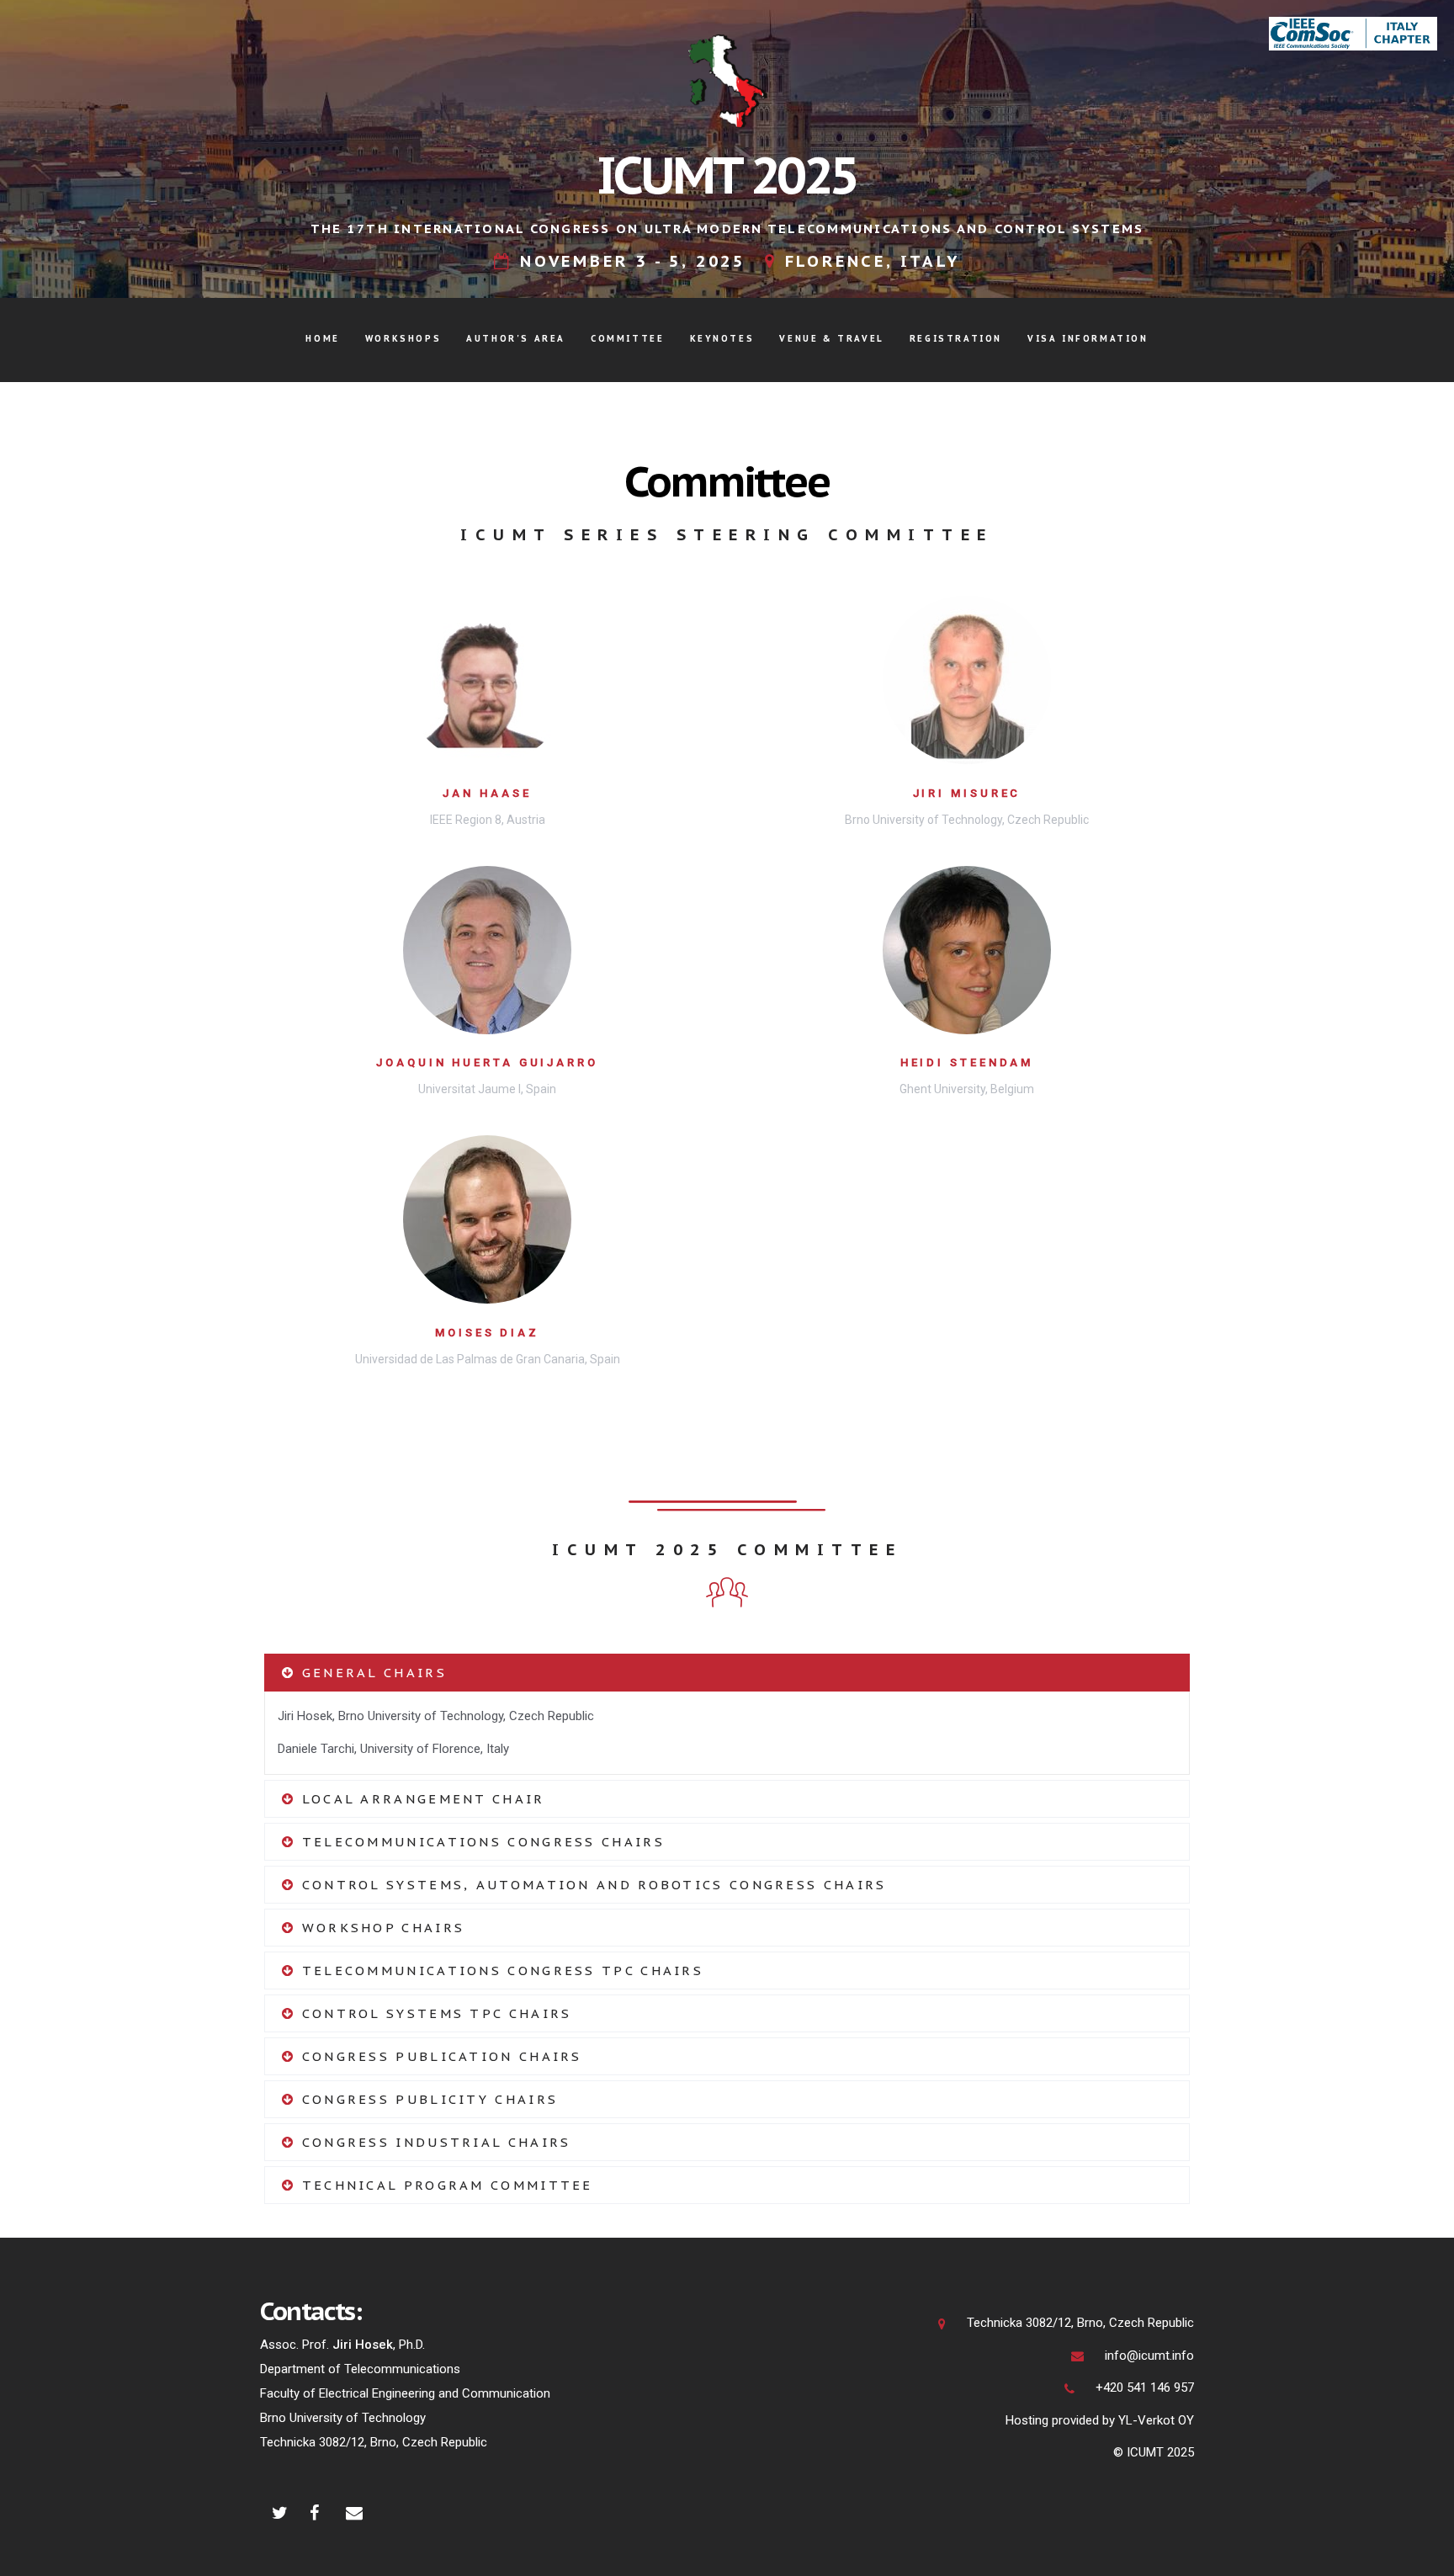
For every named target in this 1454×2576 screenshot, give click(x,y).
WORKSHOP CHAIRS (380, 1928)
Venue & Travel (831, 339)
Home (322, 339)
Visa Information (1088, 339)
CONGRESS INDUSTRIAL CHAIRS (433, 2142)
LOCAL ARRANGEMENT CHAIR (420, 1799)
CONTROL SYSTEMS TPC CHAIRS (433, 2013)
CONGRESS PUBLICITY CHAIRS (427, 2099)
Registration (956, 339)
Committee (627, 339)
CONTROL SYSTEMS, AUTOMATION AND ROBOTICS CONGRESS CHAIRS (591, 1885)
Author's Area (516, 339)
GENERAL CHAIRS (371, 1673)
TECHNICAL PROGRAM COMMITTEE (444, 2185)
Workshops (403, 339)
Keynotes (722, 339)
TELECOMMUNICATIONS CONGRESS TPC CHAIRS (499, 1971)
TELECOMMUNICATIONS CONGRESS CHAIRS (480, 1842)
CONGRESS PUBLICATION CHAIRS (438, 2056)
